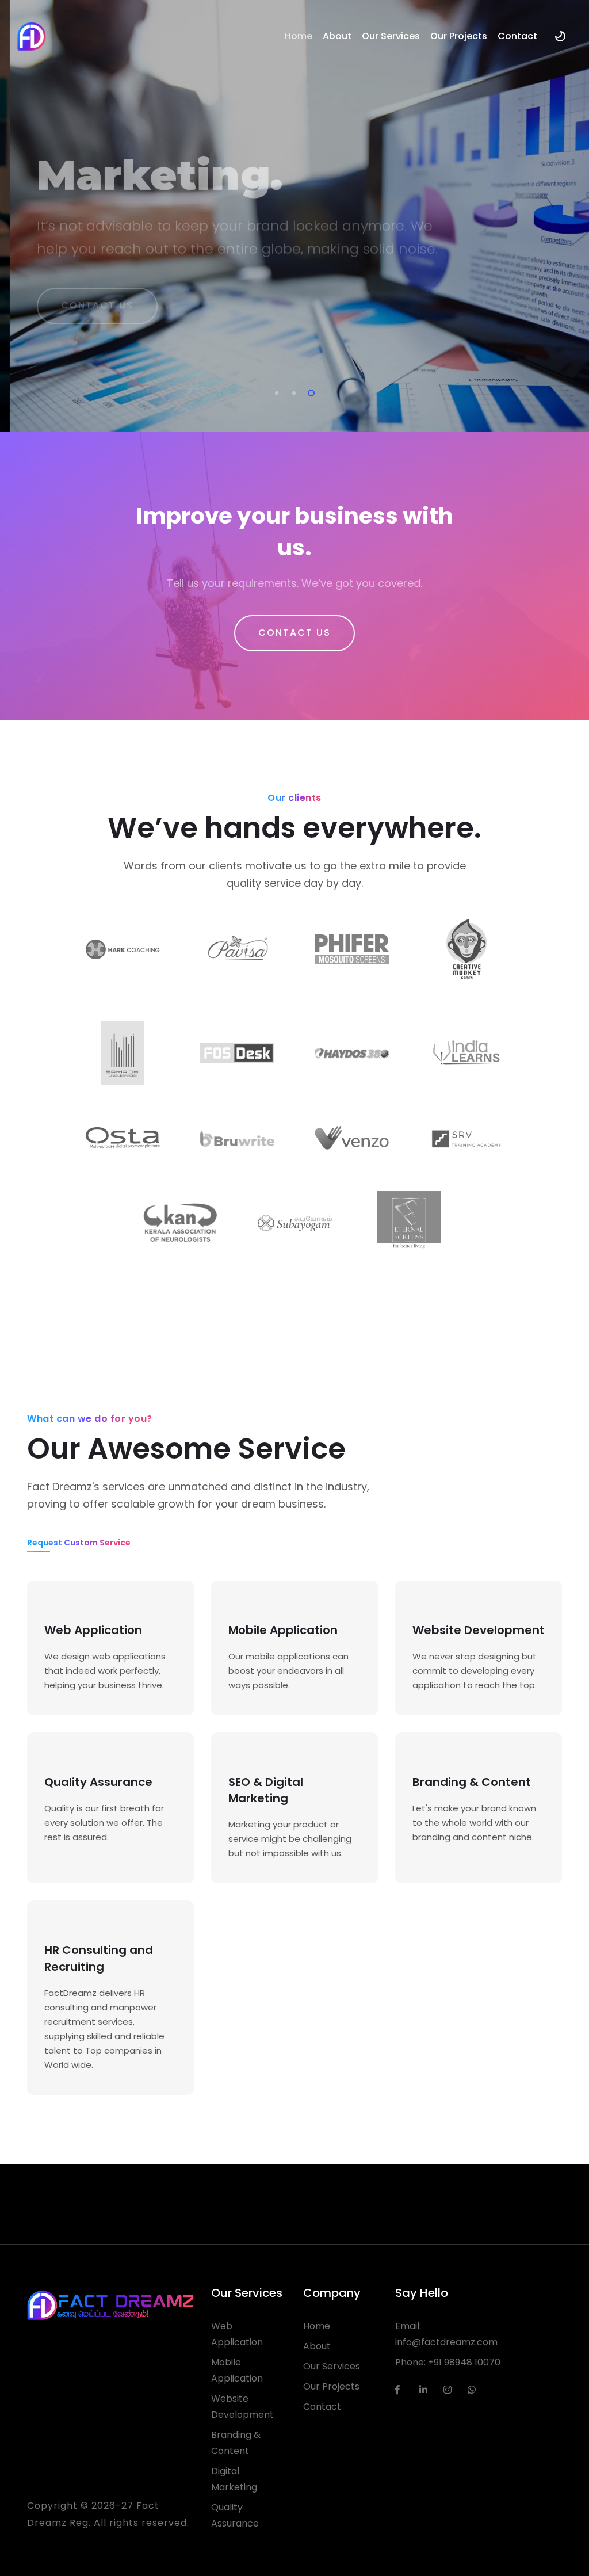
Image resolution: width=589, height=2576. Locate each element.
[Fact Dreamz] (32, 36)
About (337, 36)
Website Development (242, 2407)
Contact (517, 36)
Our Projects (459, 36)
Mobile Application (237, 2370)
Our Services (391, 36)
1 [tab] (274, 391)
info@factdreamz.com (446, 2342)
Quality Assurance (235, 2515)
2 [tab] (292, 391)
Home (299, 36)
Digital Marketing (234, 2479)
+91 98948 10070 (464, 2362)
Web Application (237, 2334)
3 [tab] (309, 391)
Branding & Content (236, 2443)
